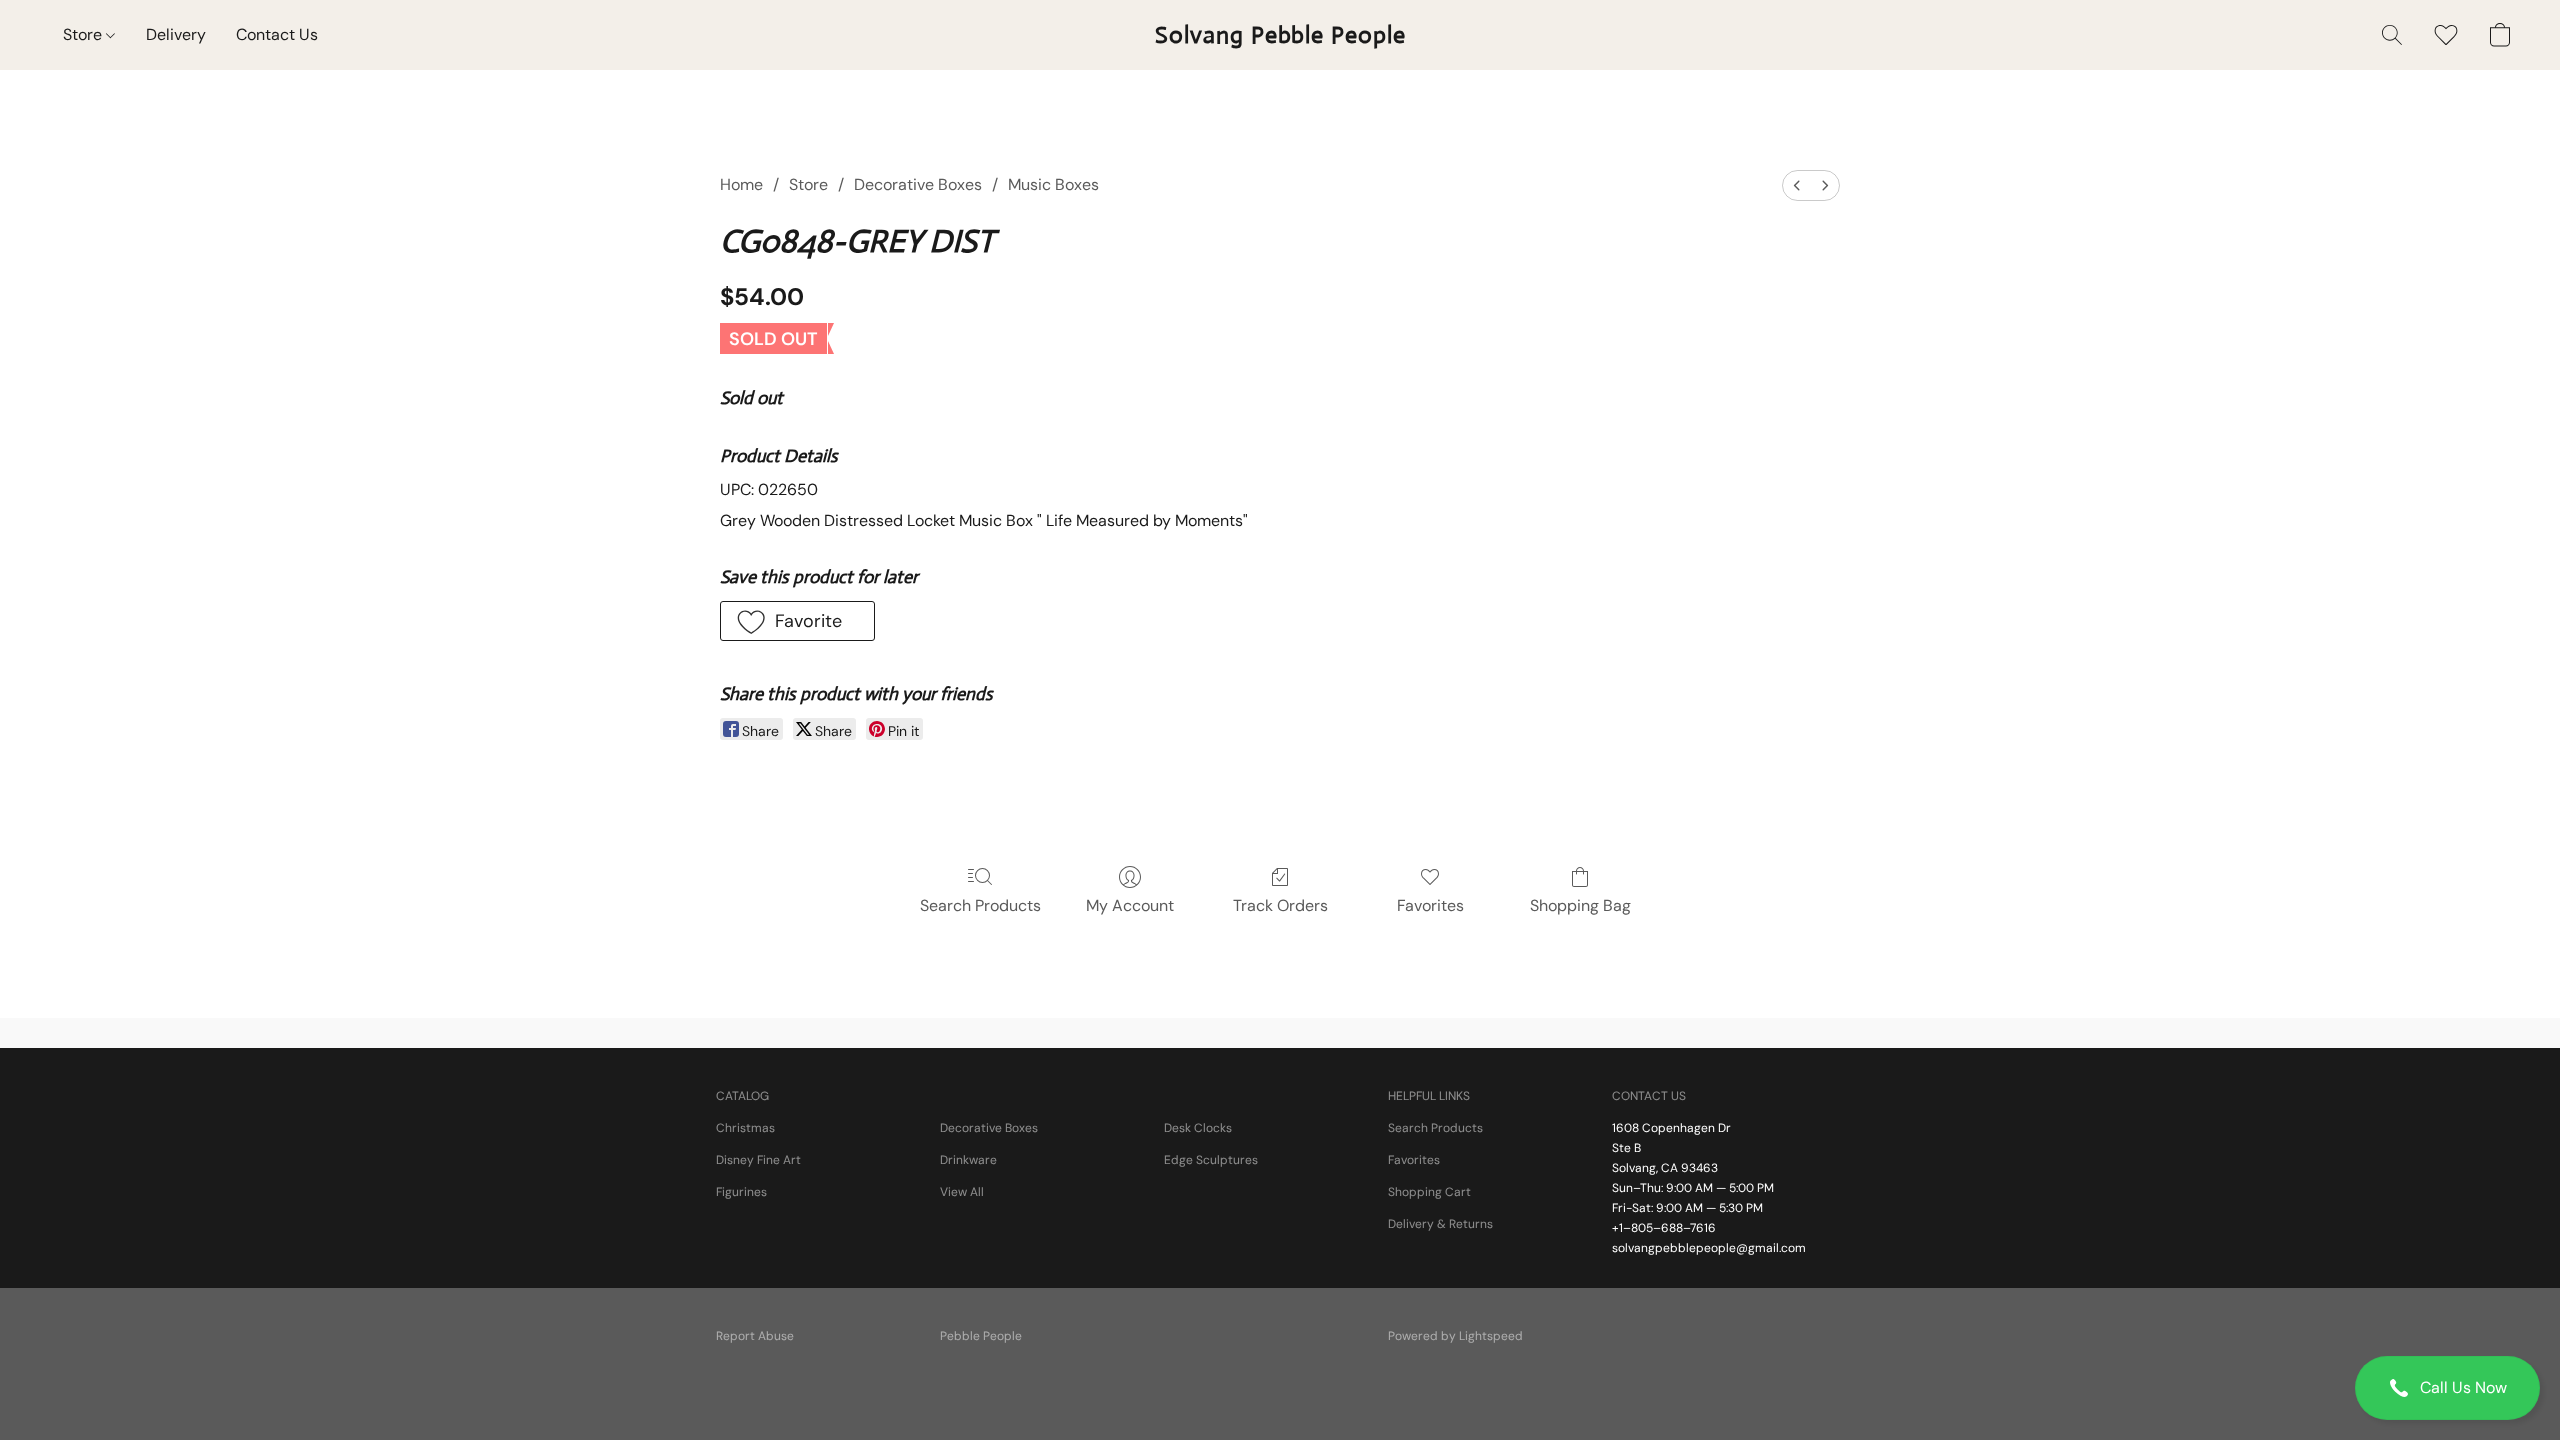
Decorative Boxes (918, 184)
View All (962, 1192)
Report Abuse (755, 1336)
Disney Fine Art (758, 1160)
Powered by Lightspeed (1455, 1336)
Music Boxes (1053, 184)
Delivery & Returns (1440, 1224)
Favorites (1430, 905)
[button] (2447, 1388)
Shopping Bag (1580, 905)
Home (741, 184)
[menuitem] (1797, 185)
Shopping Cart (1429, 1192)
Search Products (980, 905)
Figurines (741, 1192)
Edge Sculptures (1211, 1160)
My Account (1130, 905)
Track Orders (1280, 905)
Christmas (745, 1128)
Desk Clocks (1198, 1128)
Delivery (176, 34)
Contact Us (277, 34)
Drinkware (968, 1160)
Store (84, 34)
